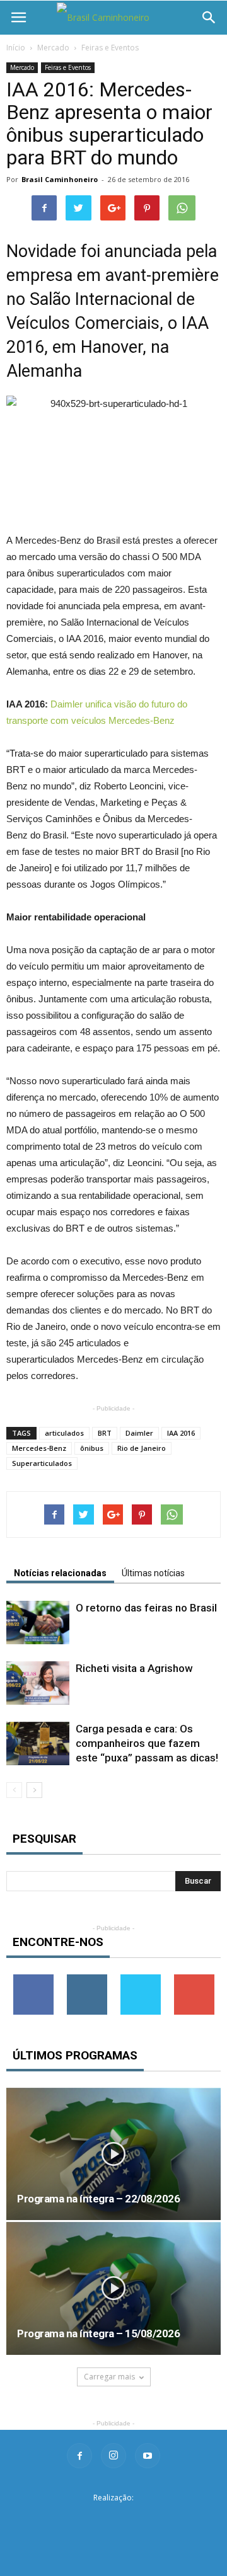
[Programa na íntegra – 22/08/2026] (113, 2154)
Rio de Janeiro (142, 1448)
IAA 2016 (181, 1433)
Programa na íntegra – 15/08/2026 (98, 2333)
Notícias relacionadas (60, 1573)
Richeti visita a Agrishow (134, 1668)
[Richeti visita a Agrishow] (38, 1683)
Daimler (139, 1433)
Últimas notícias (153, 1573)
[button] (209, 18)
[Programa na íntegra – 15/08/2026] (113, 2288)
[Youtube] (148, 2456)
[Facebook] (79, 2456)
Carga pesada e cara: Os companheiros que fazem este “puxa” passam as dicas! (147, 1743)
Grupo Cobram (113, 2518)
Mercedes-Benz (39, 1448)
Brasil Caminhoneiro (60, 179)
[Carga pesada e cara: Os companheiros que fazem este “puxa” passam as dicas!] (38, 1743)
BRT (105, 1433)
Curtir (33, 1979)
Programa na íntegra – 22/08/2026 (98, 2199)
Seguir (87, 1979)
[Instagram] (113, 2456)
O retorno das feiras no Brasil (146, 1608)
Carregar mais (109, 2377)
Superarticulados (42, 1463)
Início (16, 48)
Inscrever (194, 1979)
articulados (64, 1433)
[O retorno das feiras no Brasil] (38, 1623)
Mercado (53, 48)
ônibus (92, 1448)
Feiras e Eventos (110, 48)
